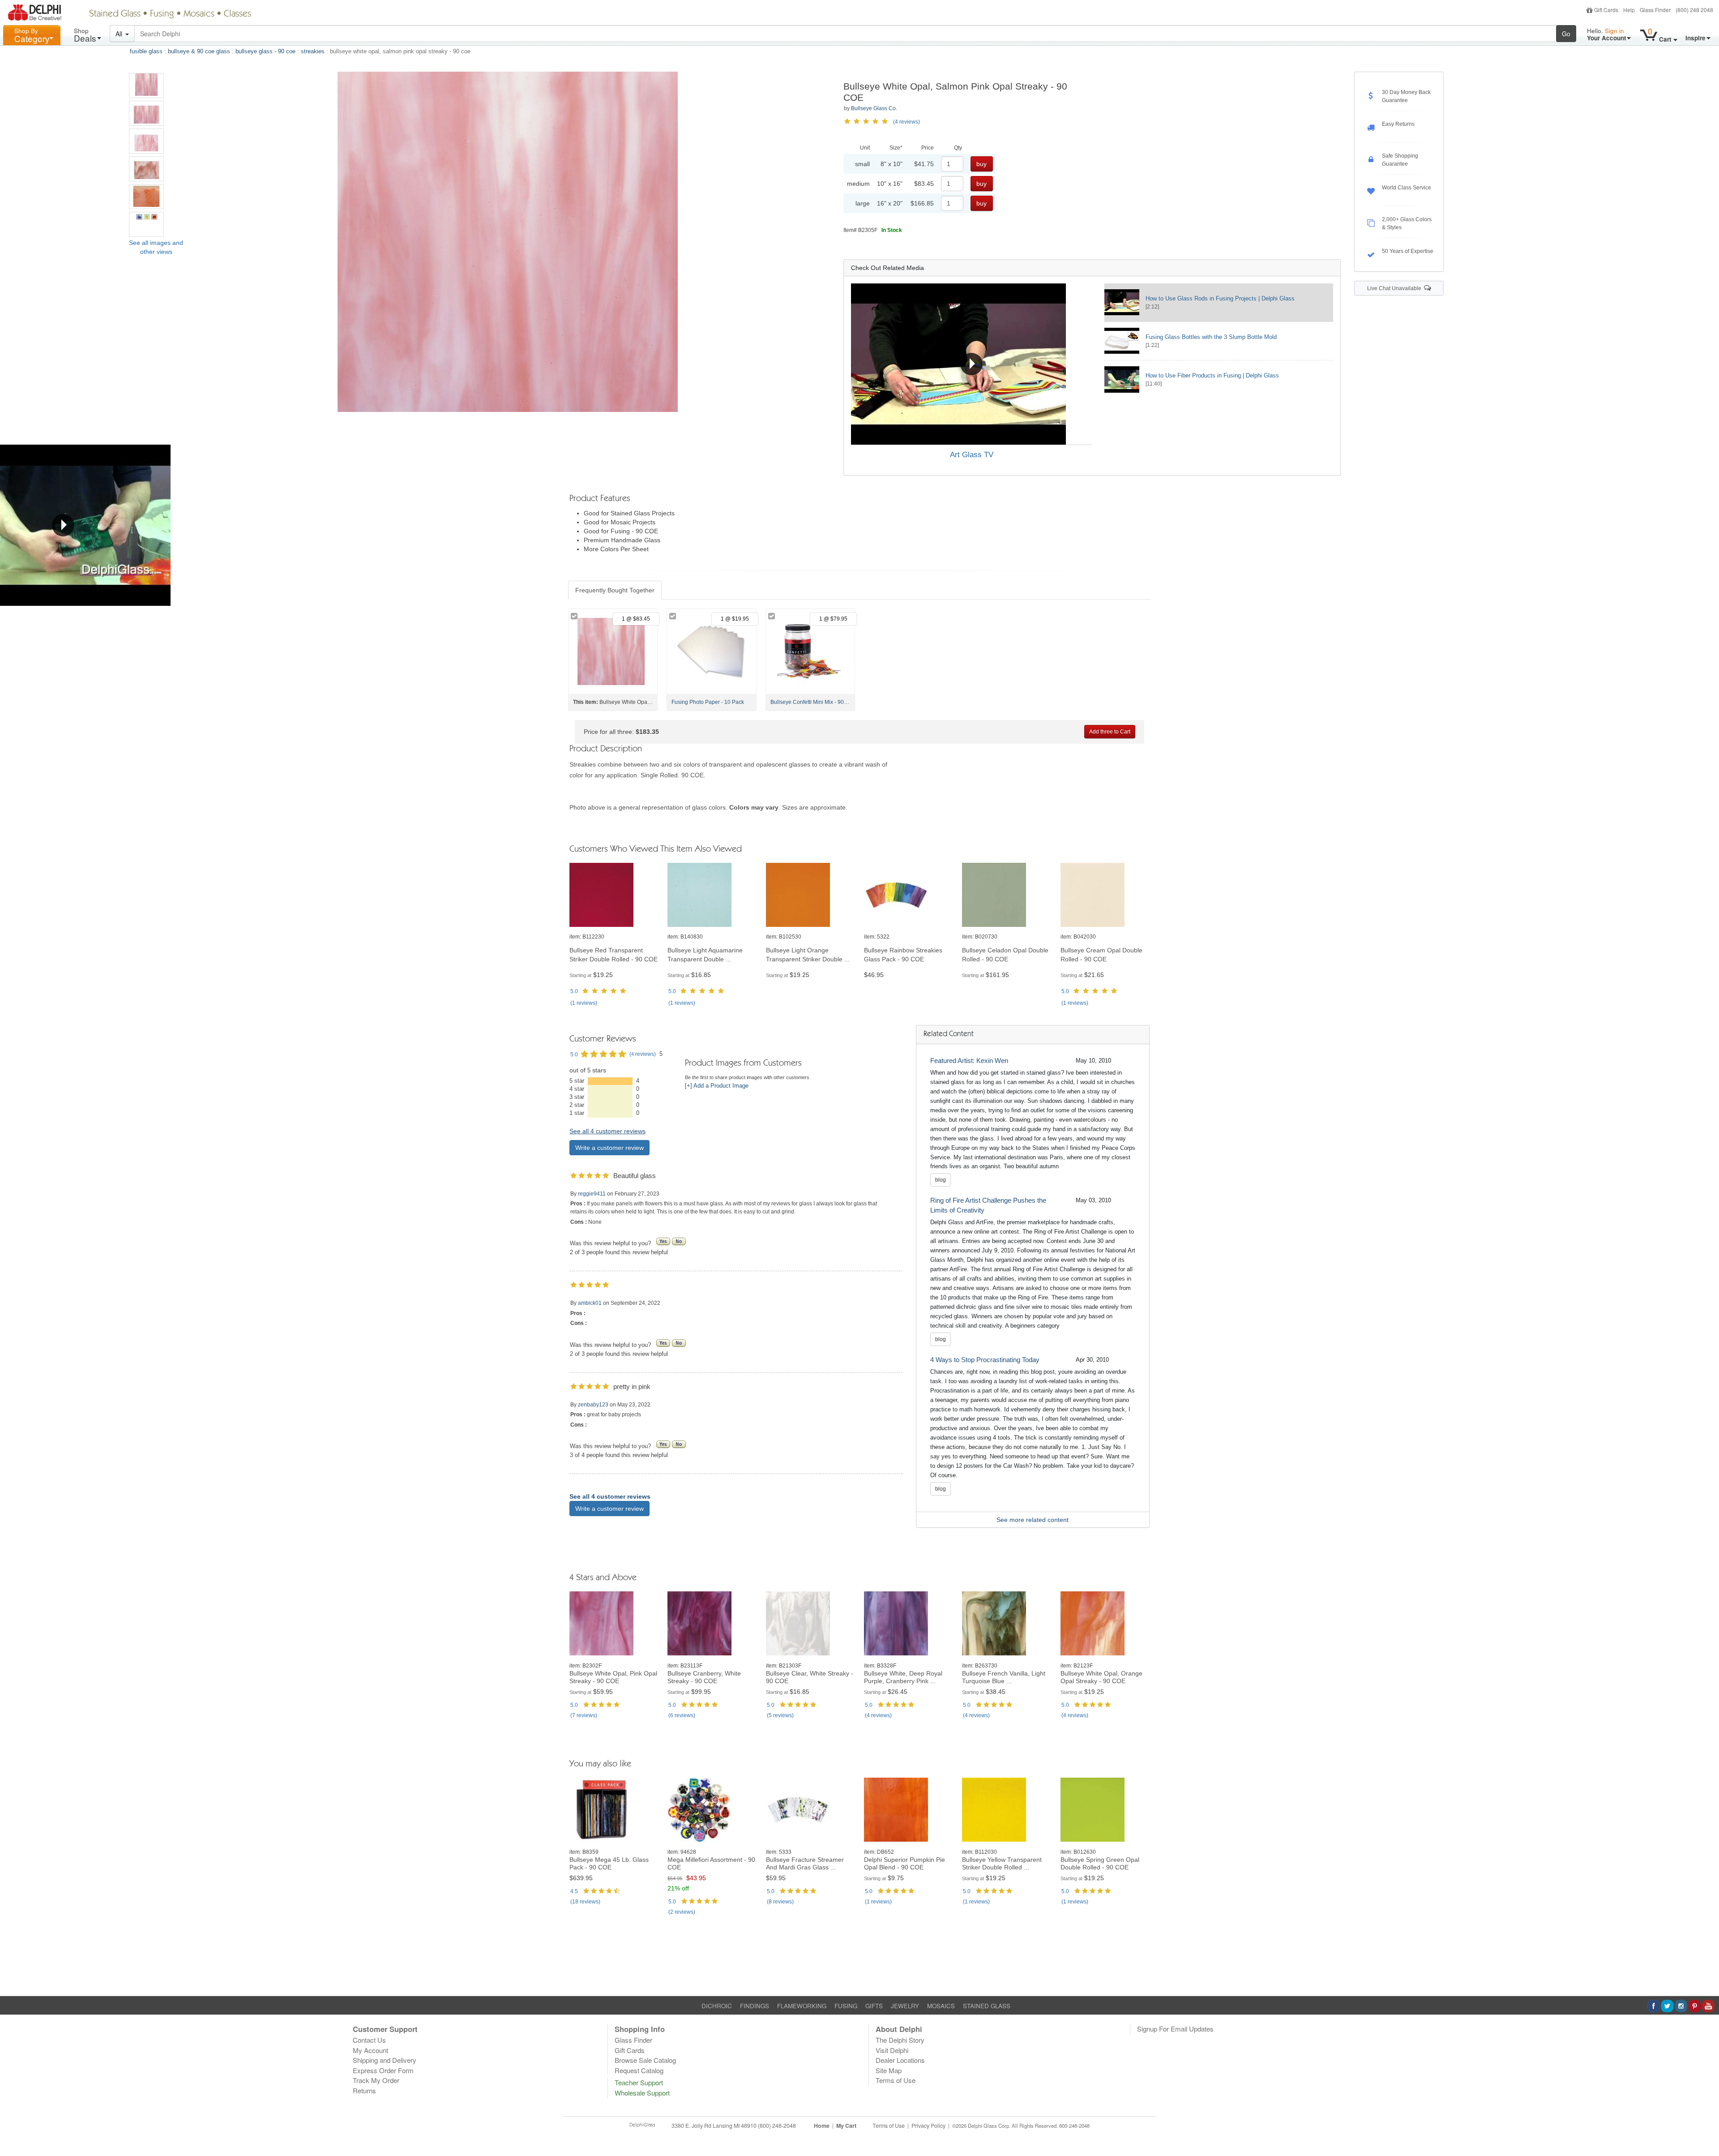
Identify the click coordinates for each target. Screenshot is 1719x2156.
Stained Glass (115, 14)
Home (822, 2126)
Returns (364, 2090)
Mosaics (199, 14)
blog (941, 1180)
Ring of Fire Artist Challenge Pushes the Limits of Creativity (988, 1205)
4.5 (574, 1891)
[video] (972, 364)
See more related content (1033, 1520)
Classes (237, 14)
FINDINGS (755, 2006)
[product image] (614, 895)
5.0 (574, 991)
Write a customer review (609, 1148)
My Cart (846, 2126)
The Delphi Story (900, 2040)
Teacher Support (639, 2082)
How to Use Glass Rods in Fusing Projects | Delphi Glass (1220, 298)
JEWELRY (905, 2006)
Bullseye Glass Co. (874, 108)
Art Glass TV (972, 455)
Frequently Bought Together (615, 590)
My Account (370, 2050)
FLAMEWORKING (802, 2006)
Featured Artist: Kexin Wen (969, 1061)
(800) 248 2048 (1694, 10)
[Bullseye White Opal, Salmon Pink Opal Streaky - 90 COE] (146, 86)
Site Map (889, 2070)
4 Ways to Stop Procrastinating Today (985, 1360)
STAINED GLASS (987, 2006)
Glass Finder (1655, 10)
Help (1629, 10)
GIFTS (874, 2006)
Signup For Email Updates (1175, 2029)
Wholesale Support (642, 2093)
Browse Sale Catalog (645, 2060)
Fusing (162, 14)
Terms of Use (896, 2080)
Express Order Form (383, 2070)
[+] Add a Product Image (717, 1086)
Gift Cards (1606, 10)
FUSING (846, 2006)
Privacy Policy (928, 2126)
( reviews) (584, 1003)
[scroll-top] (1706, 2131)
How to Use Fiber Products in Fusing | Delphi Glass (1212, 375)
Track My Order (376, 2080)
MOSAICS (941, 2006)
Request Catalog (639, 2070)
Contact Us (369, 2040)
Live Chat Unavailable (1396, 288)
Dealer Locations (900, 2060)
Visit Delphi (892, 2050)
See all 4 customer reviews (607, 1131)
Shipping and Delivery (385, 2060)
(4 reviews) (907, 122)
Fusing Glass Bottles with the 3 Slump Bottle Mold (1211, 337)
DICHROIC (717, 2006)
